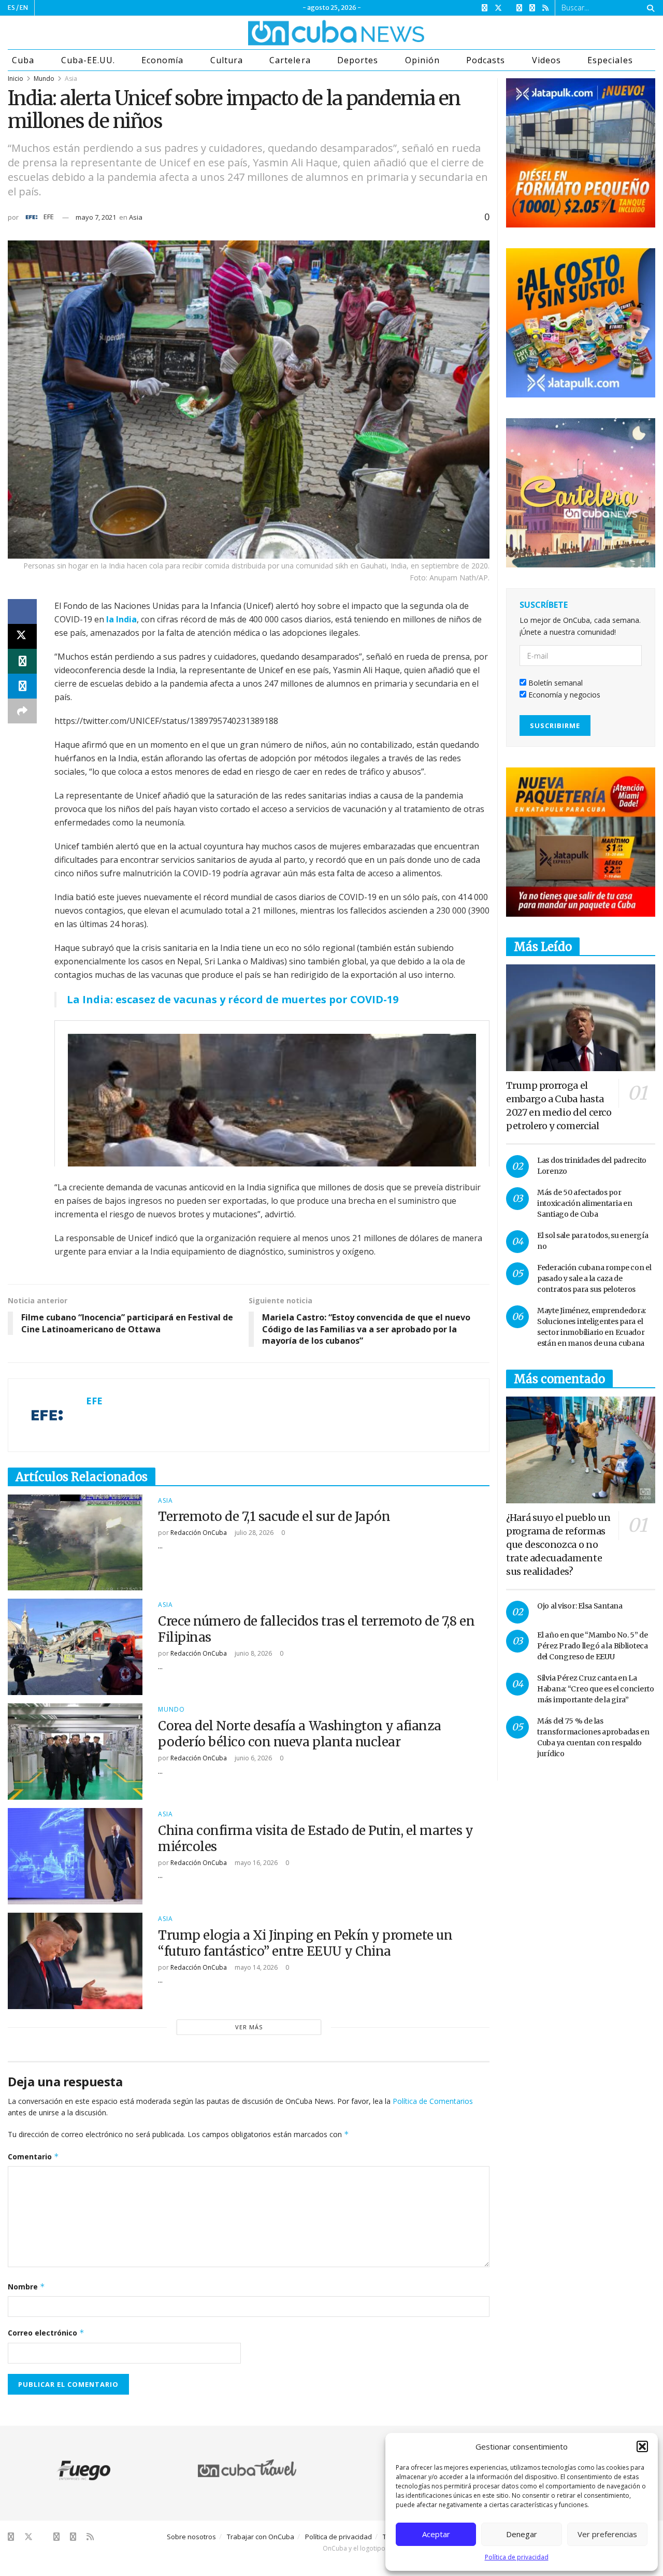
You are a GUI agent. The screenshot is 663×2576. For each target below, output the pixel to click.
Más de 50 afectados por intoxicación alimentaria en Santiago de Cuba (585, 1203)
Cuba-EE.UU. (88, 60)
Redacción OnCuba (199, 1533)
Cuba (23, 60)
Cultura (227, 60)
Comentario (33, 2157)
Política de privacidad (517, 2557)
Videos (546, 60)
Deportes (358, 60)
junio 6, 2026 (253, 1758)
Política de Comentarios (433, 2101)
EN (24, 8)
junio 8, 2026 (253, 1653)
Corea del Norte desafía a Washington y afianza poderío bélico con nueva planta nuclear (300, 1734)
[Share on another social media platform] (22, 711)
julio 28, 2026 (253, 1533)
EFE (49, 217)
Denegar (522, 2534)
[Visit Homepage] (297, 33)
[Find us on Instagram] (519, 8)
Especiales (610, 60)
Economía (162, 60)
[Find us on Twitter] (498, 8)
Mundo (44, 79)
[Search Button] (649, 8)
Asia (71, 79)
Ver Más (249, 2027)
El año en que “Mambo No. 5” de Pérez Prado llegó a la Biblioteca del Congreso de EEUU (593, 1646)
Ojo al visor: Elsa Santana (580, 1606)
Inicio (16, 79)
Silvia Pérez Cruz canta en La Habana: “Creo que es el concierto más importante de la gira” (596, 1689)
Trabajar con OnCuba (261, 2537)
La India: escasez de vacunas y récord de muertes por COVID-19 (233, 999)
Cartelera (290, 60)
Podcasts (486, 60)
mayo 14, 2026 (255, 1967)
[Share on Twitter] (22, 636)
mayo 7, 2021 (96, 217)
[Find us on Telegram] (532, 8)
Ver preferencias (607, 2534)
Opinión (422, 60)
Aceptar (436, 2534)
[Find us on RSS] (545, 8)
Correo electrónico (46, 2333)
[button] (642, 2446)
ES (11, 8)
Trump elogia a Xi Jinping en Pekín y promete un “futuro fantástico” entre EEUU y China (305, 1943)
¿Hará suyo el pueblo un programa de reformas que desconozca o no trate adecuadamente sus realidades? (558, 1545)
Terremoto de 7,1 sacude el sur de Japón (274, 1517)
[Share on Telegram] (22, 686)
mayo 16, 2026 (255, 1863)
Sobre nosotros (191, 2537)
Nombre (26, 2287)
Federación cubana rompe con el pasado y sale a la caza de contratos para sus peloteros (594, 1278)
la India (121, 619)
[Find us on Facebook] (485, 8)
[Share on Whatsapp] (22, 661)
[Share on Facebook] (22, 611)
